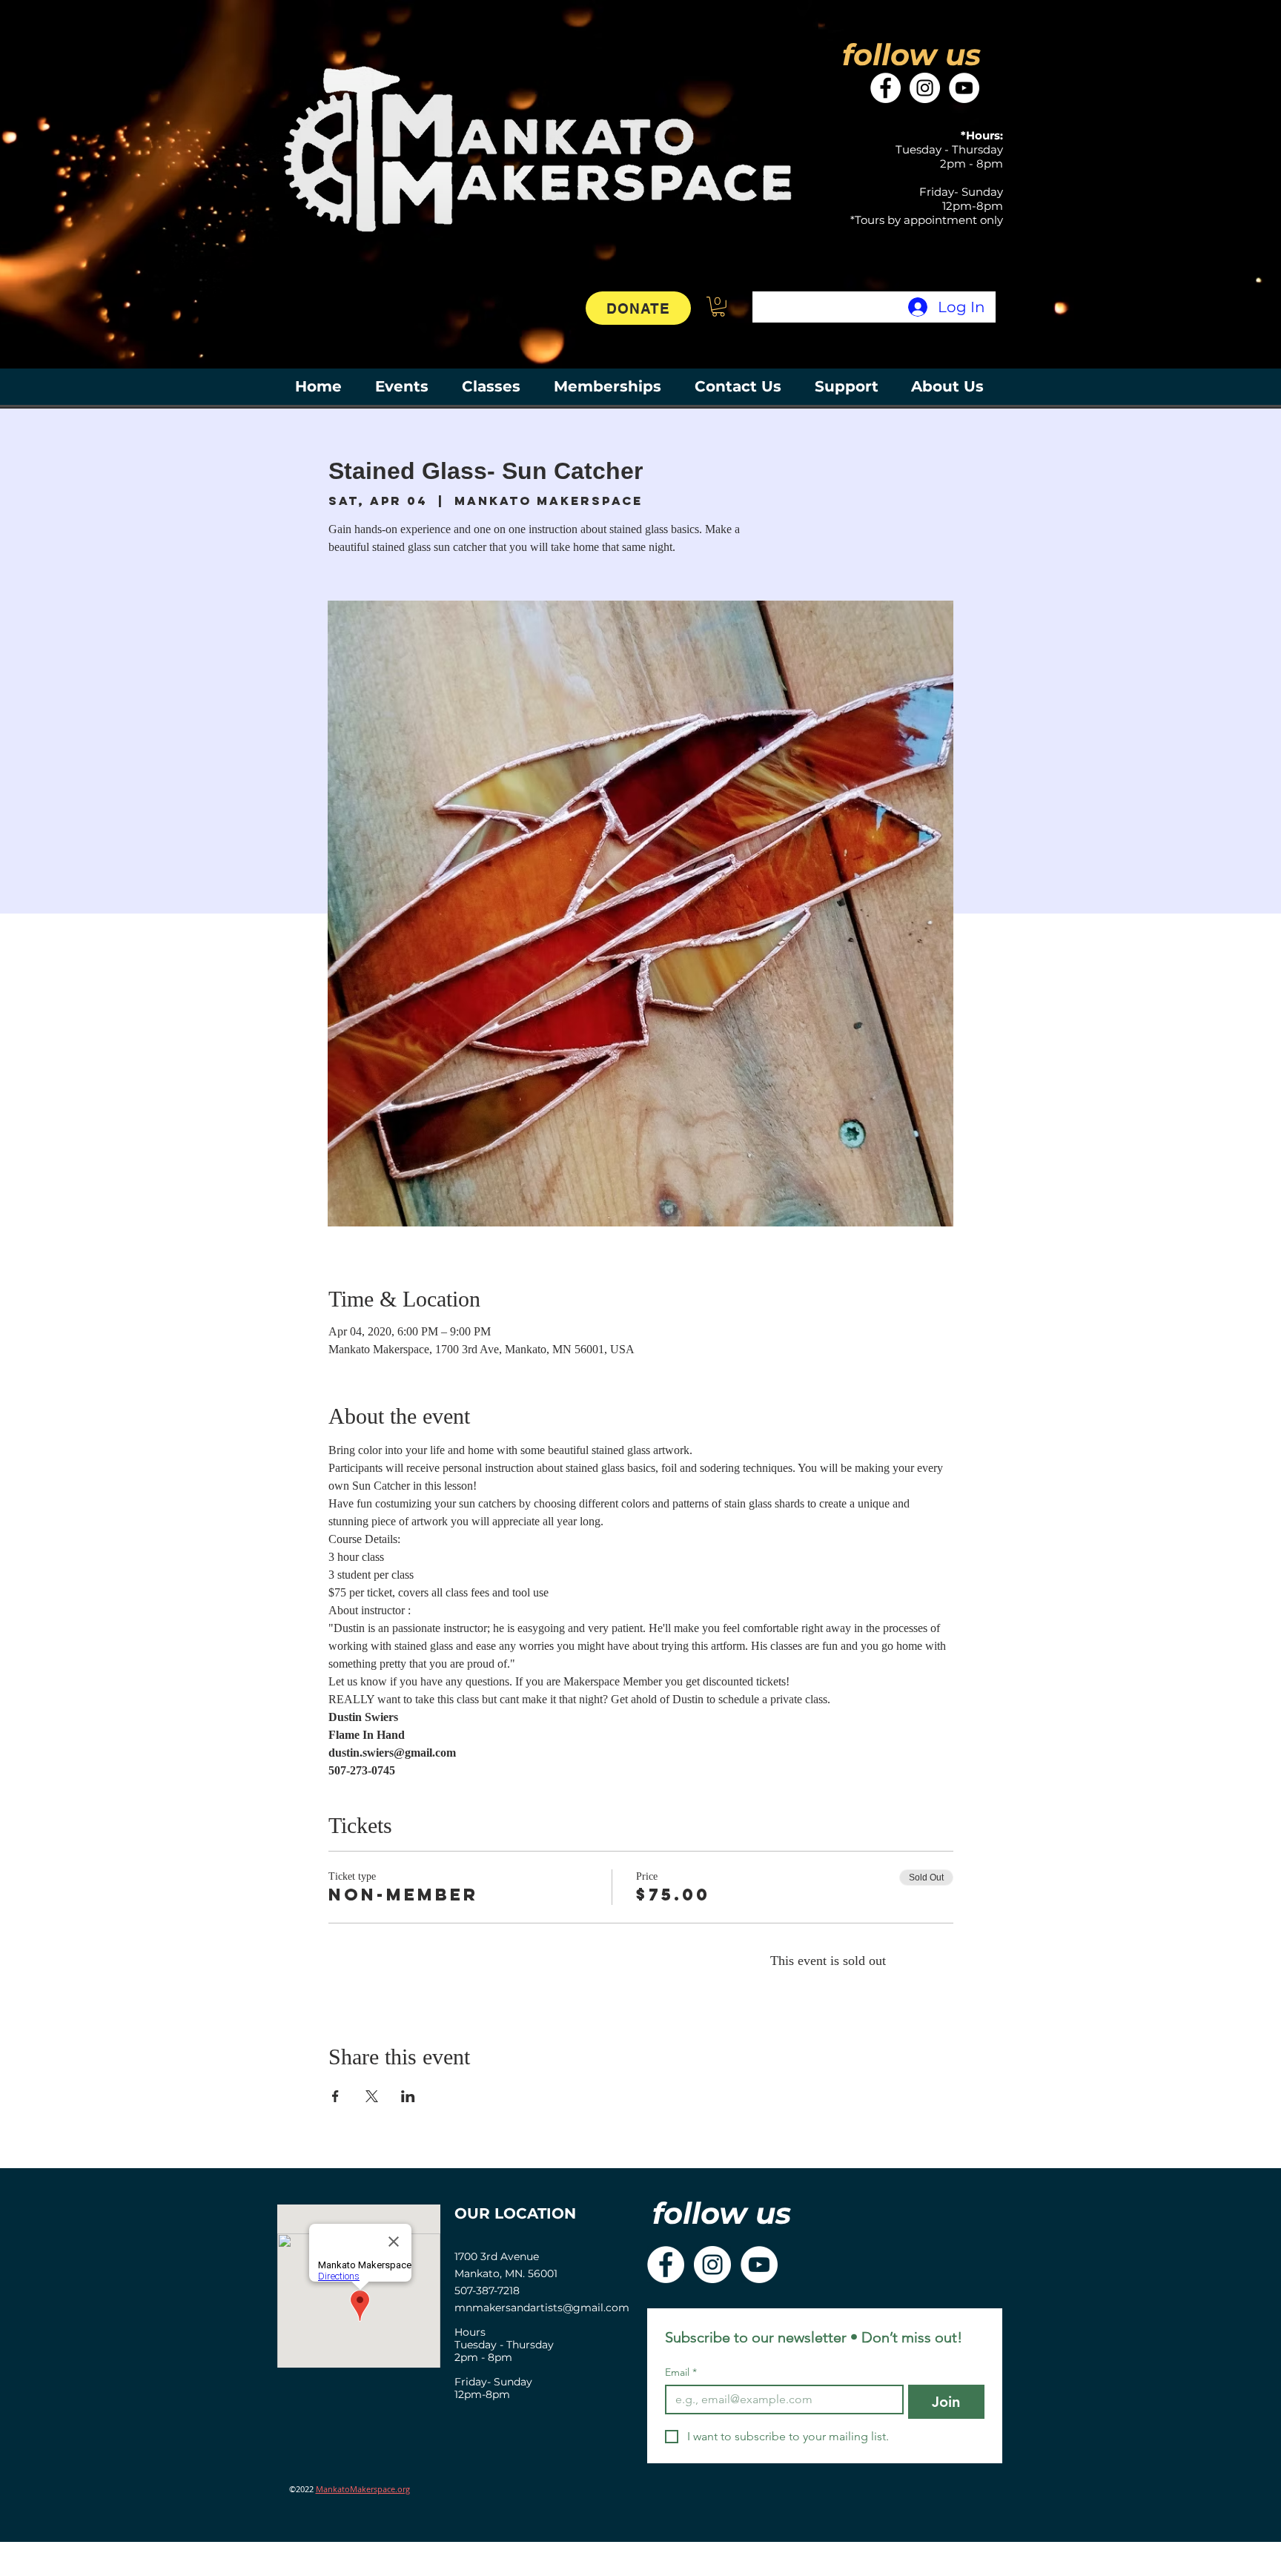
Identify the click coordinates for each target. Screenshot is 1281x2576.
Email (681, 2372)
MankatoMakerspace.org (363, 2489)
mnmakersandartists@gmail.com (542, 2308)
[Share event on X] (372, 2096)
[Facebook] (886, 88)
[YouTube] (964, 88)
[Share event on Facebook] (335, 2096)
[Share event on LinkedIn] (408, 2096)
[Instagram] (925, 88)
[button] (718, 307)
